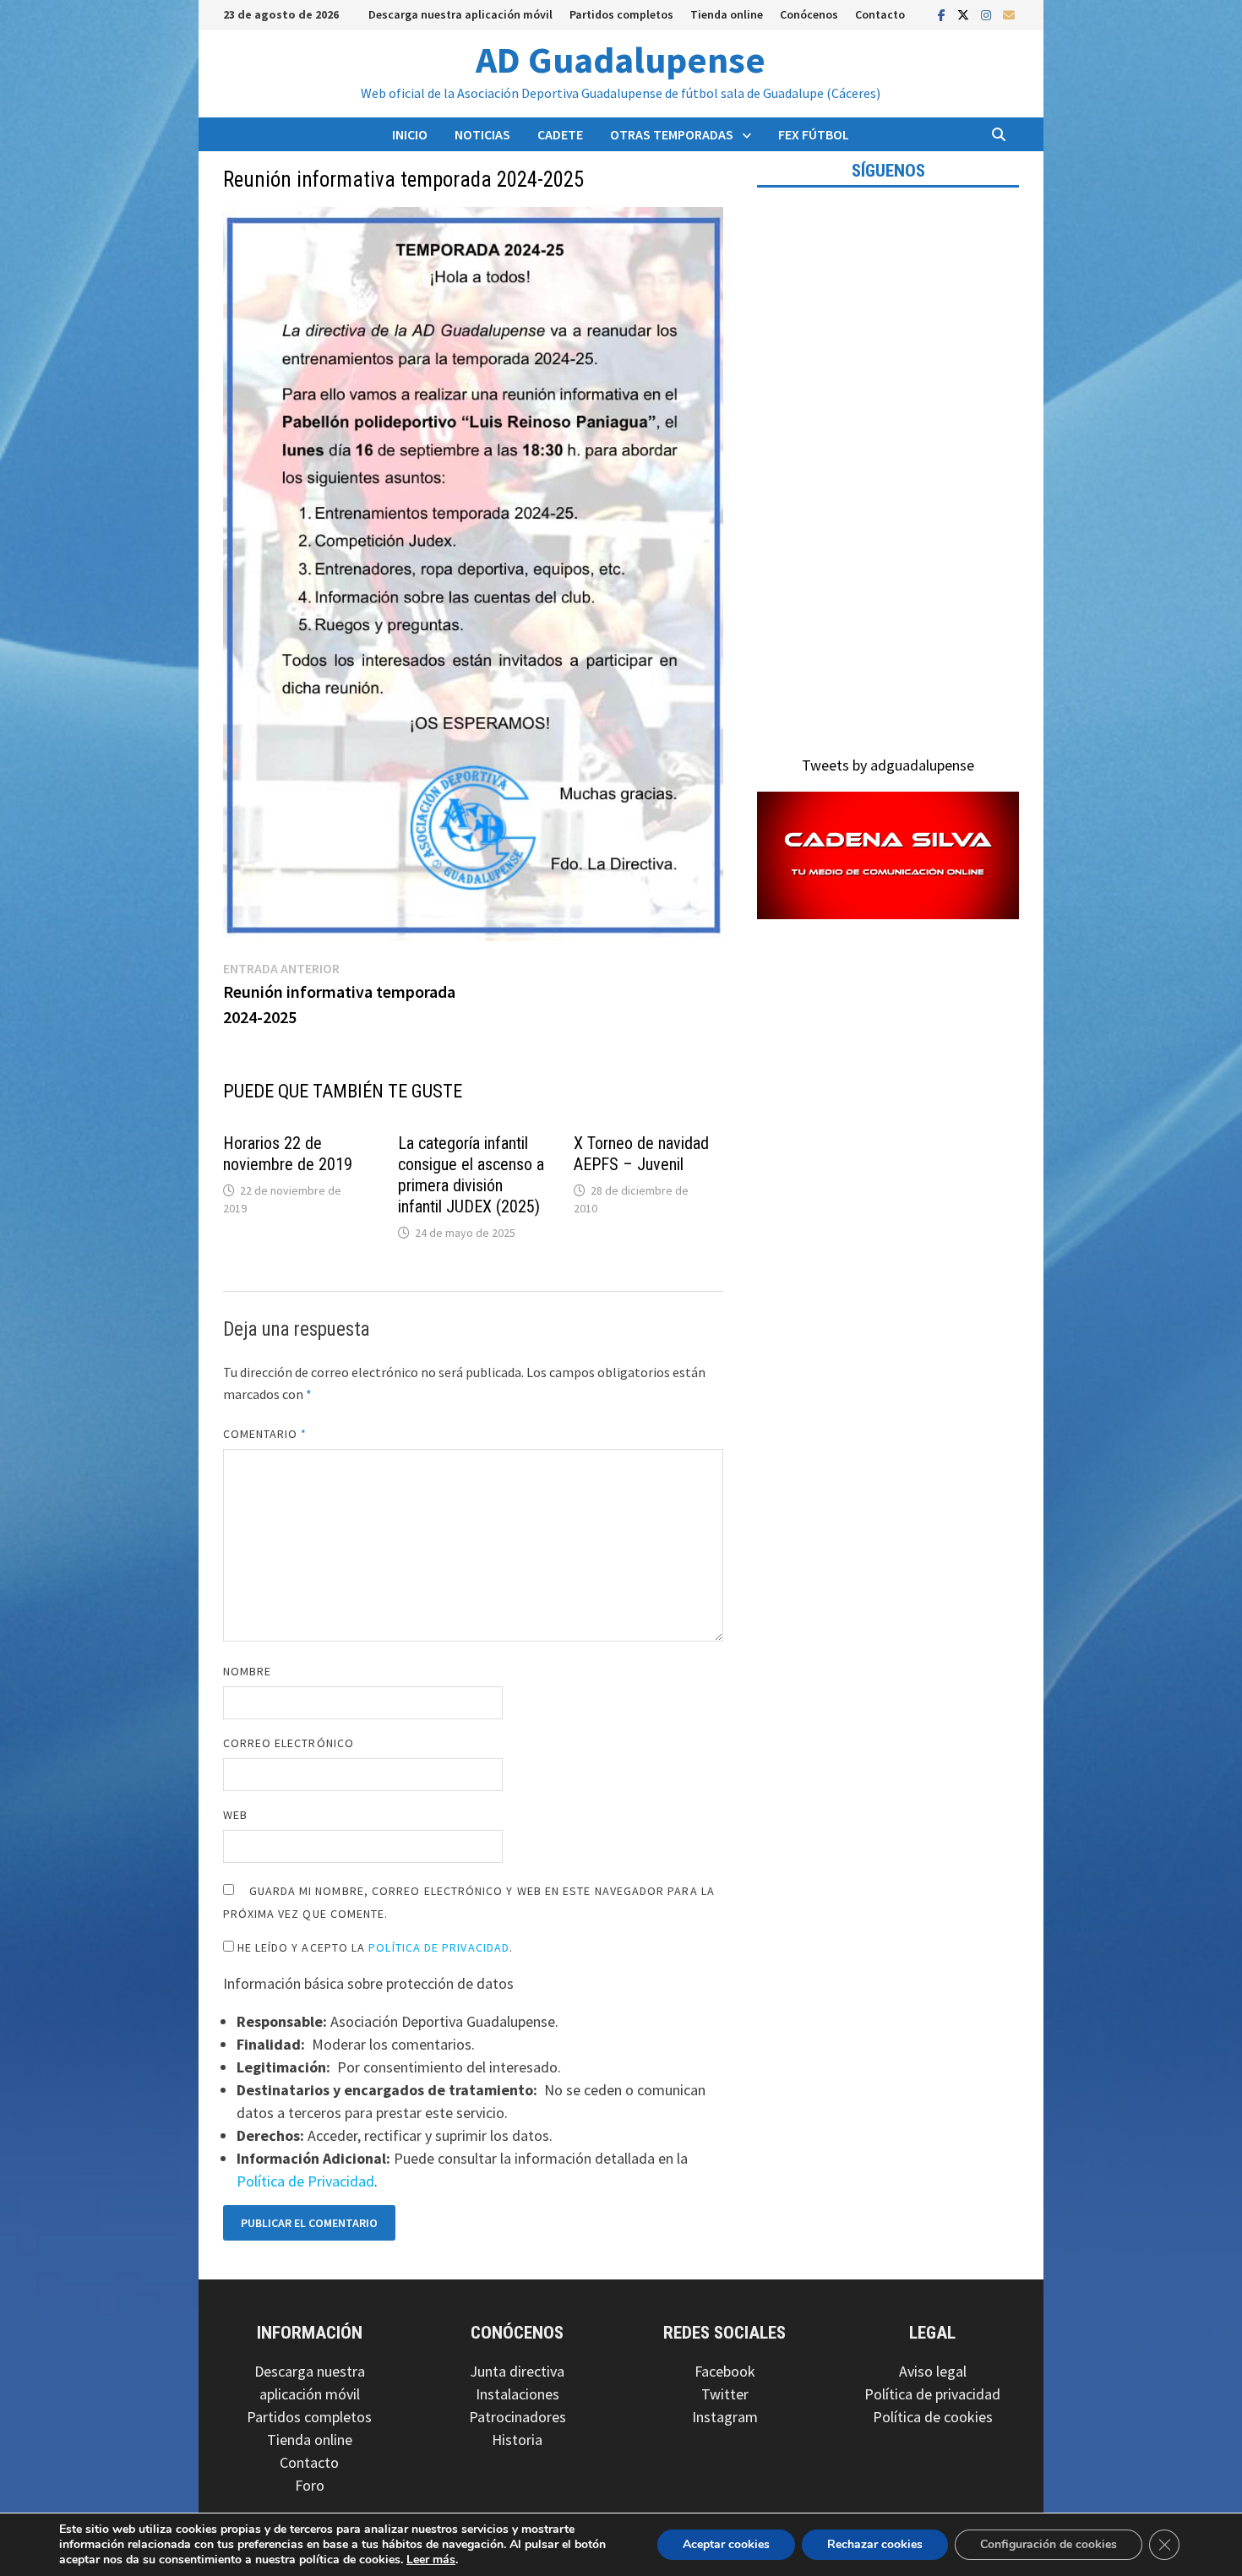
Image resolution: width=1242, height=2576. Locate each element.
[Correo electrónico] (1009, 14)
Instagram (725, 2417)
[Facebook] (943, 14)
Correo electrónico (289, 1743)
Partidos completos (621, 14)
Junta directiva (517, 2371)
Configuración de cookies (1049, 2544)
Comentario (265, 1434)
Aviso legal (933, 2371)
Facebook (725, 2371)
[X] (965, 14)
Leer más (431, 2560)
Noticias (482, 134)
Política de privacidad (932, 2394)
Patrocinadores (517, 2417)
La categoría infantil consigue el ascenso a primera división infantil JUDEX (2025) (471, 1175)
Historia (517, 2440)
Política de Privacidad (439, 1947)
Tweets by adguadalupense (888, 765)
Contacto (880, 14)
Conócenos (809, 14)
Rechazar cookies (875, 2544)
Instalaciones (517, 2394)
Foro (310, 2485)
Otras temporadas (672, 134)
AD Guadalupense (621, 60)
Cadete (560, 134)
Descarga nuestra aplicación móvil (460, 14)
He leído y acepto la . (374, 1947)
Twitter (725, 2394)
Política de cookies (933, 2417)
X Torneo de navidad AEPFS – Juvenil (641, 1154)
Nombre (247, 1671)
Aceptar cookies (726, 2544)
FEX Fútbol (814, 134)
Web (235, 1815)
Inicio (410, 134)
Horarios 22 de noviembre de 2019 (288, 1154)
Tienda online (727, 14)
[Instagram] (988, 14)
